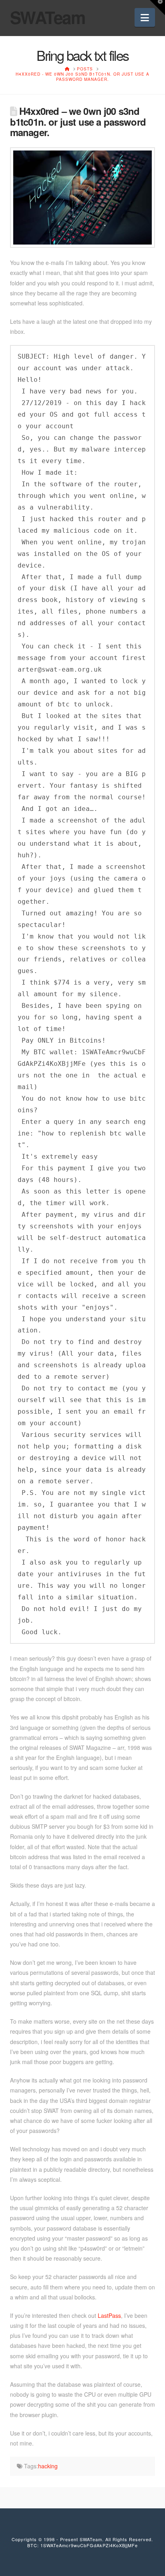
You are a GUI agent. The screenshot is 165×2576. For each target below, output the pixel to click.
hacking (48, 2466)
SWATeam (48, 17)
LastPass (109, 2315)
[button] (145, 17)
